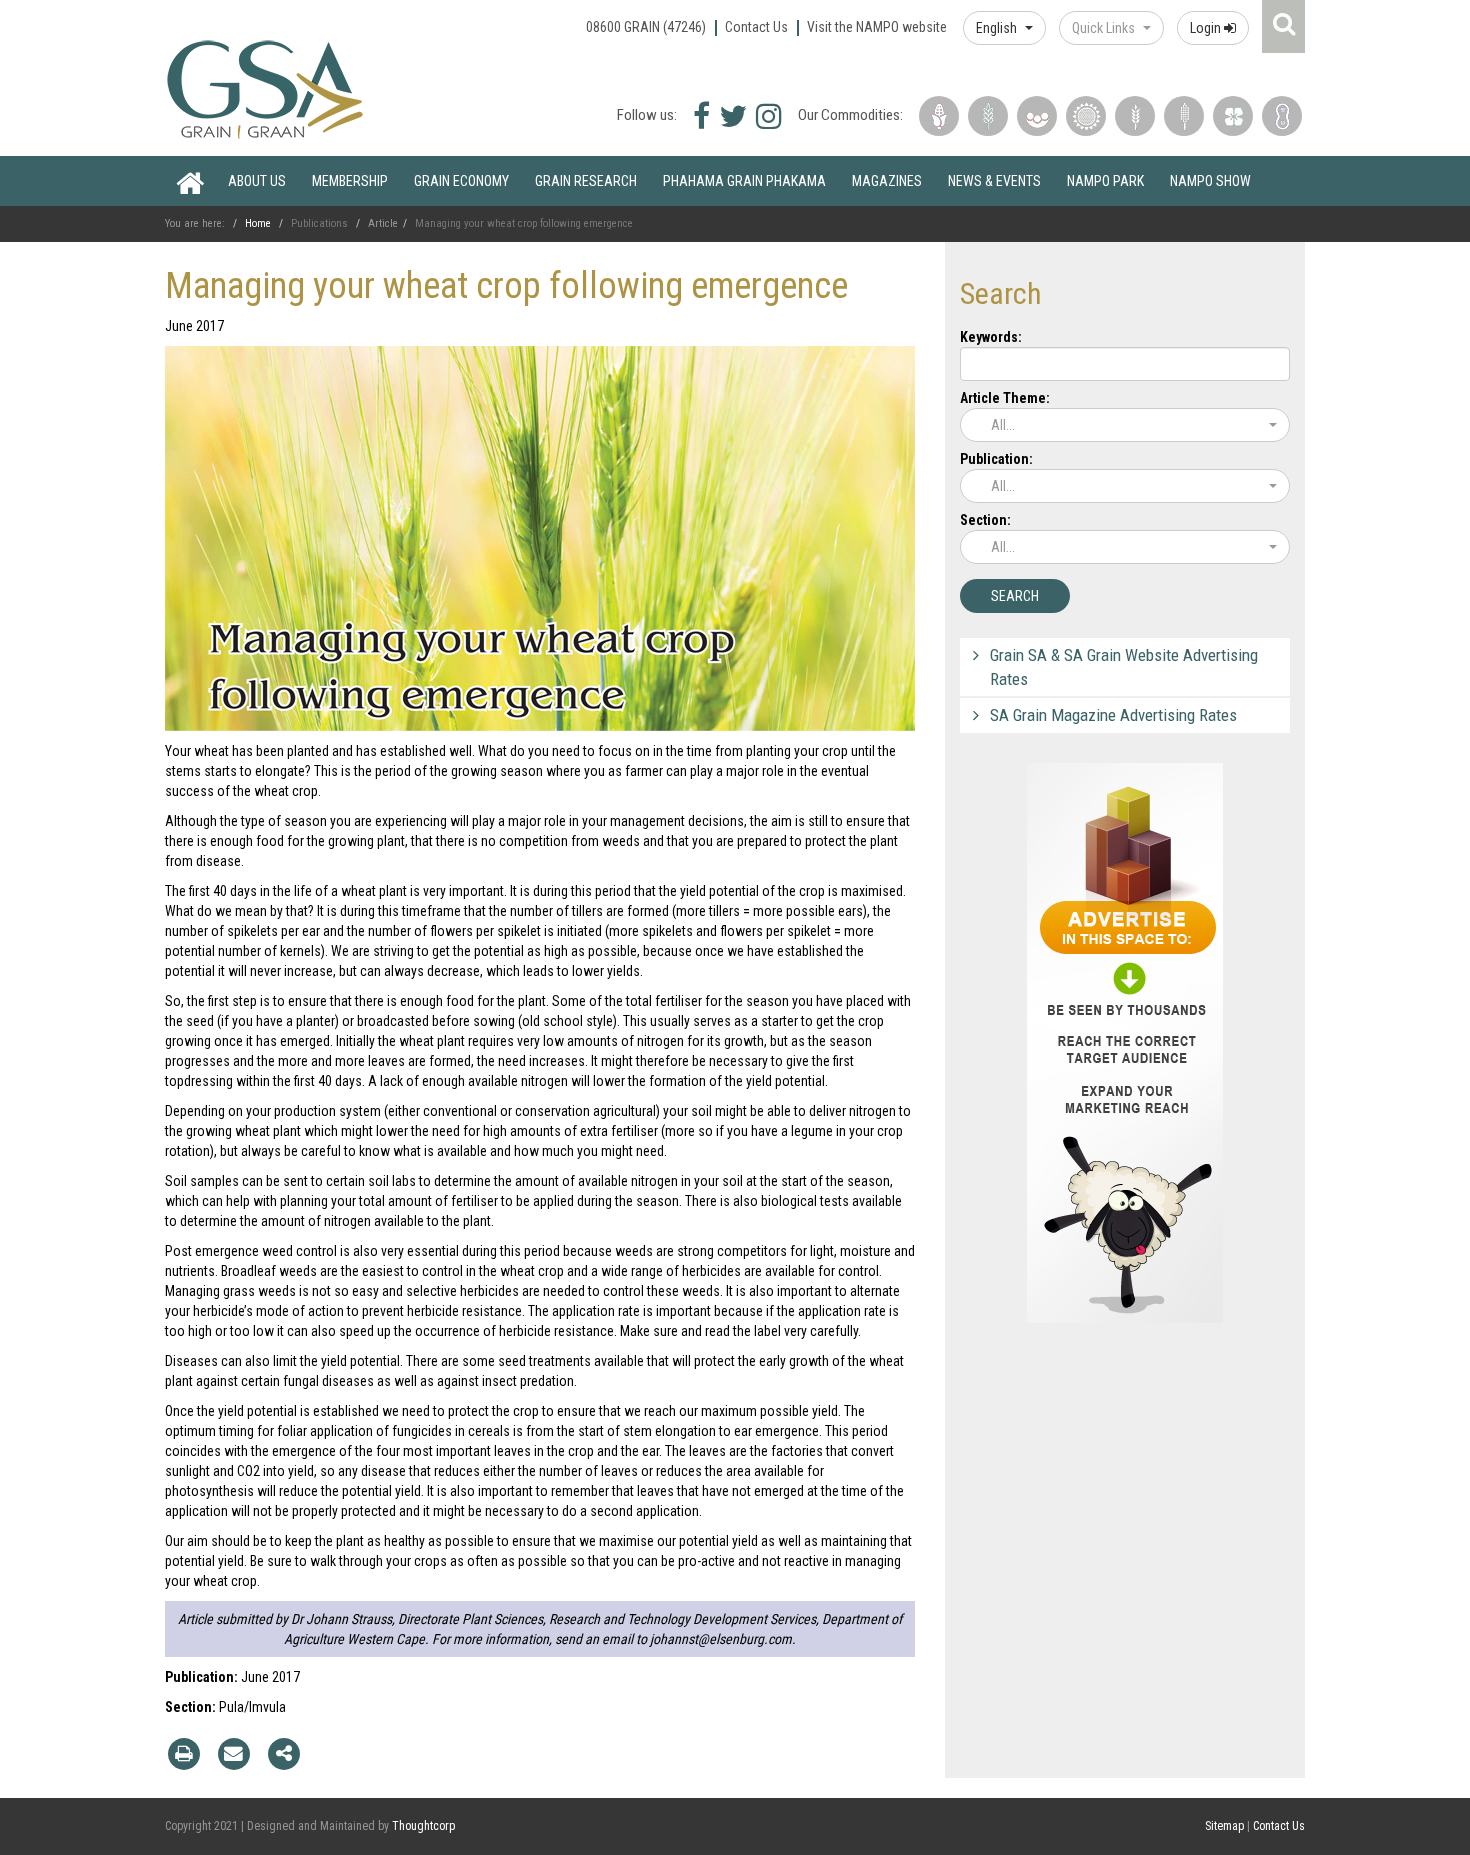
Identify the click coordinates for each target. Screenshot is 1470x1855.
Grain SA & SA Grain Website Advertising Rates (1124, 667)
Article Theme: (1005, 398)
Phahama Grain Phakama (744, 181)
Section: (985, 520)
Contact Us (756, 27)
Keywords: (991, 337)
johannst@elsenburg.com (721, 1639)
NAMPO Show (1210, 181)
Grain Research (586, 181)
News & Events (994, 181)
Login (1207, 28)
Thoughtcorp (423, 1826)
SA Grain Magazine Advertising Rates (1113, 715)
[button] (1004, 28)
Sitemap (1224, 1826)
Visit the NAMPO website (877, 27)
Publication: (996, 459)
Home (190, 181)
